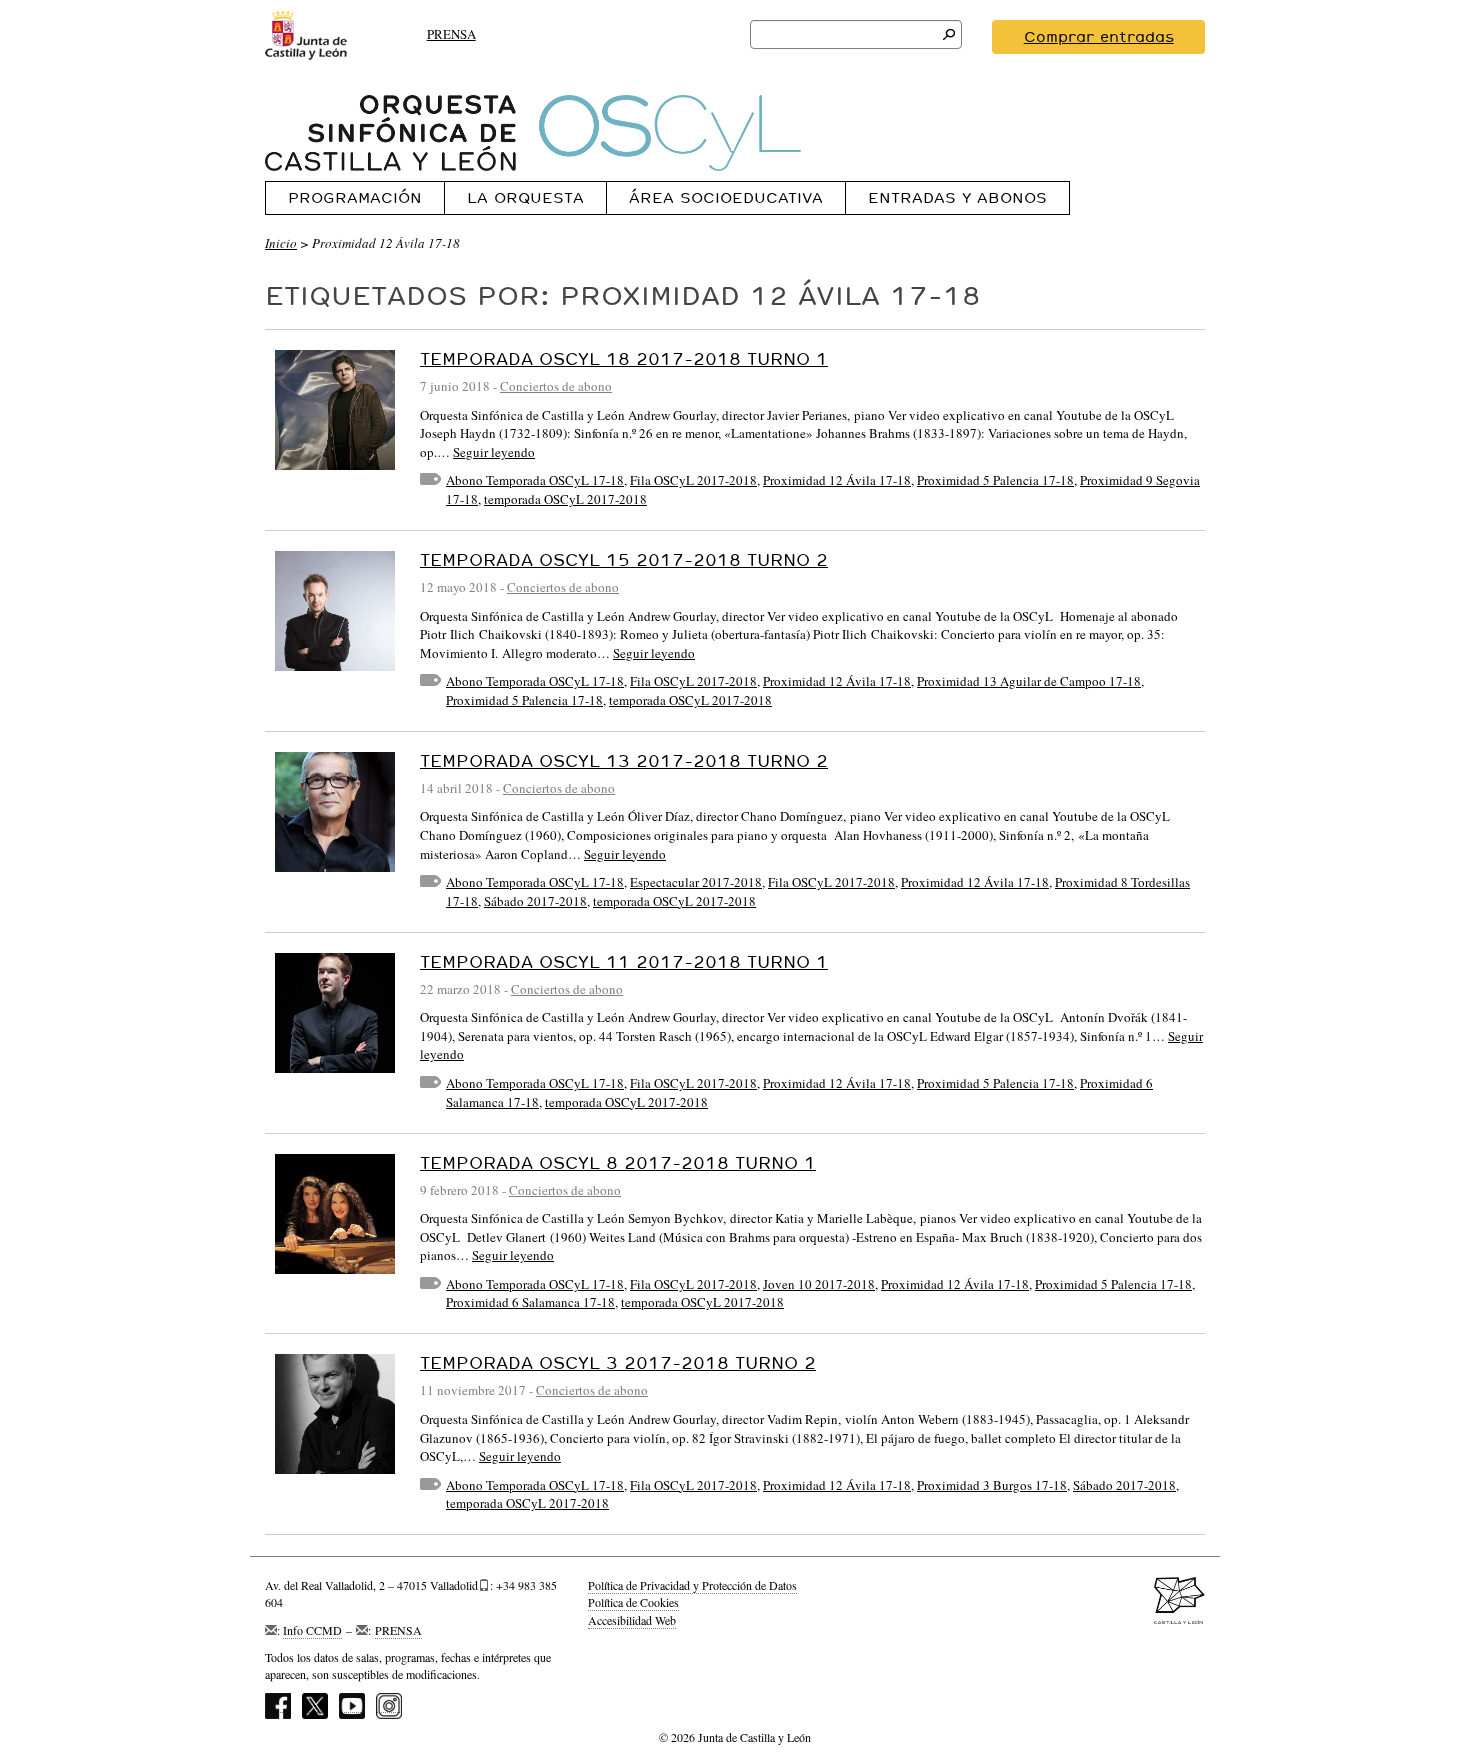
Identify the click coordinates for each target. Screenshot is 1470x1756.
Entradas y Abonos (957, 197)
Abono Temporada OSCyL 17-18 (535, 480)
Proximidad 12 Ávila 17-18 (837, 480)
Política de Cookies (633, 1602)
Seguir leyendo (494, 452)
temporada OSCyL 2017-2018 (565, 499)
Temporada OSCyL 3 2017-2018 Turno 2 (618, 1362)
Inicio (281, 243)
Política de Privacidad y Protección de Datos (692, 1585)
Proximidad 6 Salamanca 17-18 (530, 1302)
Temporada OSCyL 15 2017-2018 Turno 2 (624, 559)
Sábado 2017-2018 (535, 901)
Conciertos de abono (556, 386)
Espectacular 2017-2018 (696, 882)
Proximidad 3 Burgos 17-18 (992, 1485)
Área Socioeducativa (726, 197)
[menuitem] (354, 197)
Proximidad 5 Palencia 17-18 (995, 480)
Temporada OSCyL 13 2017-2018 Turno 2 (624, 760)
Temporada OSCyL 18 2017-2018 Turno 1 (624, 358)
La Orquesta (525, 197)
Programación (355, 197)
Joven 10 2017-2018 (819, 1284)
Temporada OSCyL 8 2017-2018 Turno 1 (618, 1162)
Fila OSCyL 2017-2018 (693, 480)
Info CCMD (312, 1630)
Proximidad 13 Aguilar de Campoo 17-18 (1029, 681)
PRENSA (451, 34)
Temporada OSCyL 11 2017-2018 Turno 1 (624, 961)
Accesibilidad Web (632, 1620)
